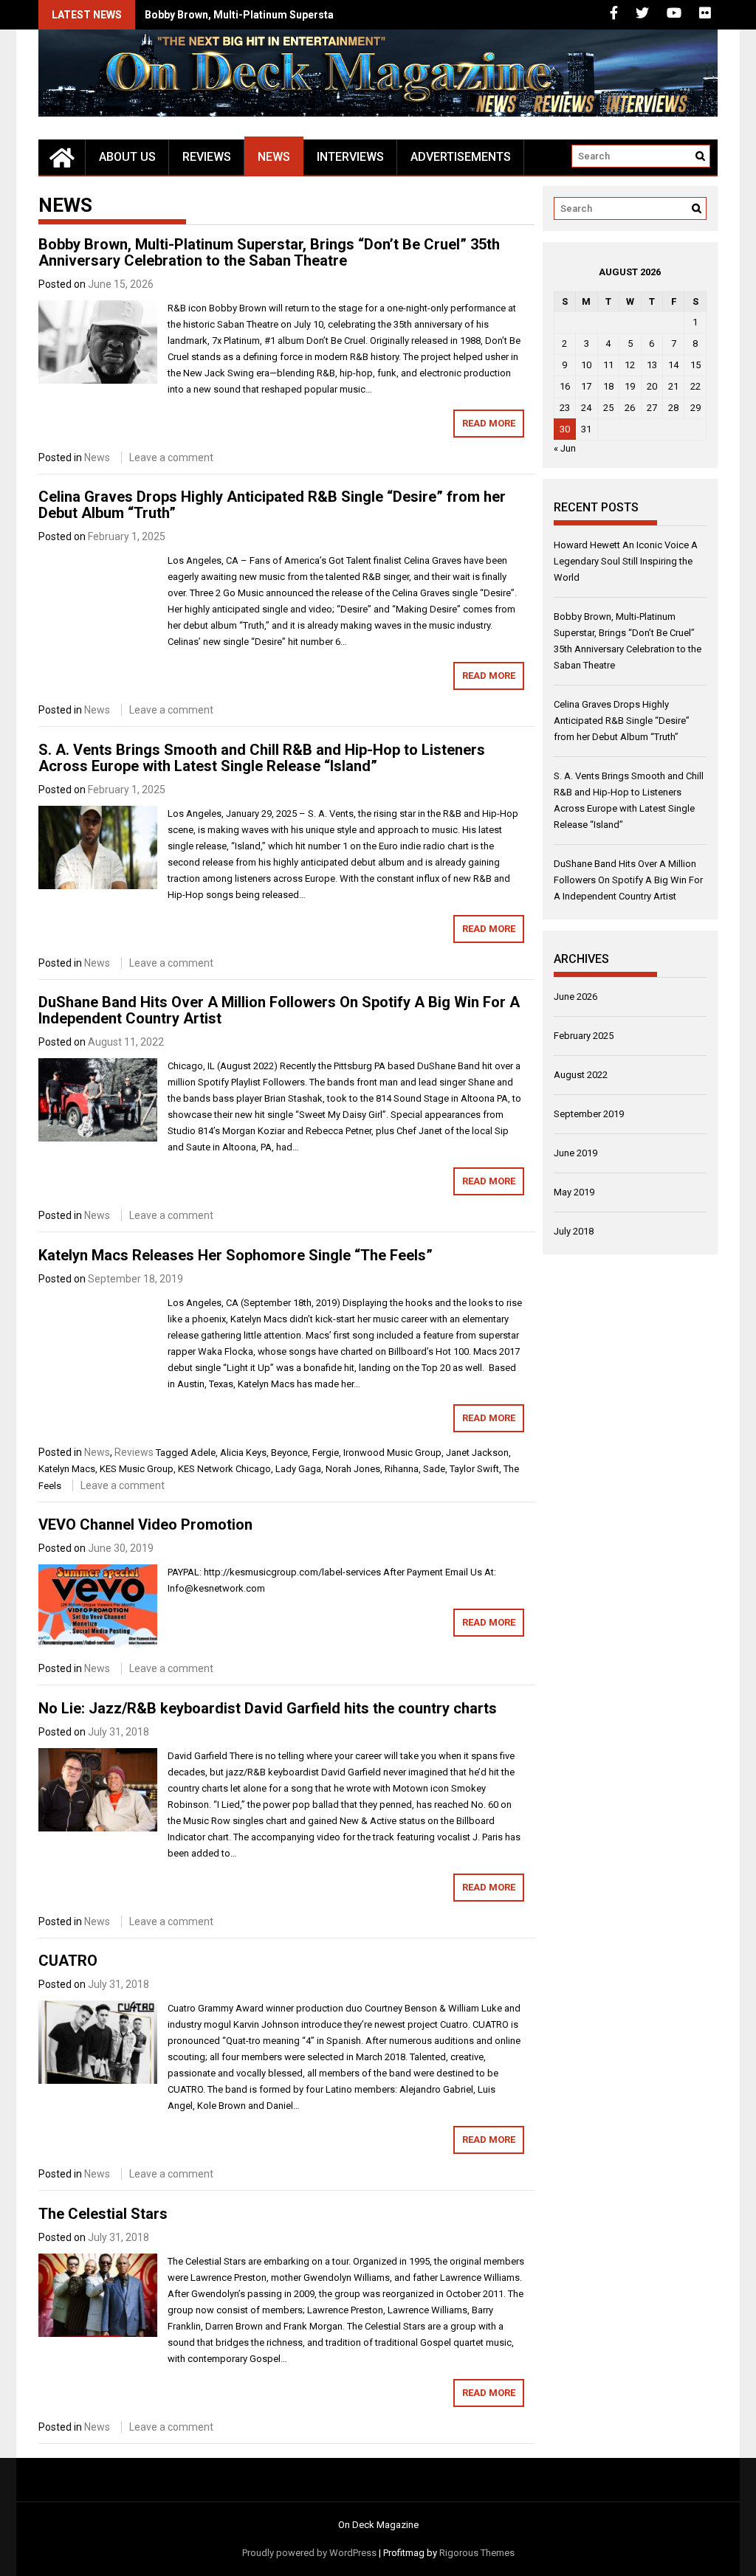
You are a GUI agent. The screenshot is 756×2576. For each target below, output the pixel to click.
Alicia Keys (243, 1453)
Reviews (207, 157)
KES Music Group (137, 1469)
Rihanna (402, 1469)
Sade (434, 1469)
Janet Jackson (477, 1453)
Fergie (326, 1453)
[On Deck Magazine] (62, 157)
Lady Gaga (298, 1469)
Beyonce (289, 1453)
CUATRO (68, 1961)
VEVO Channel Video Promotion (145, 1524)
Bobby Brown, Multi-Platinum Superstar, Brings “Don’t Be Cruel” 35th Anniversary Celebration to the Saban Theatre (269, 252)
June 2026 (575, 997)
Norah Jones (353, 1469)
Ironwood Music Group (392, 1453)
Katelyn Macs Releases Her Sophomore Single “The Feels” (236, 1255)
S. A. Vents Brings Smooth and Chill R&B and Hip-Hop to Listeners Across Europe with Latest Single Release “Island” (262, 758)
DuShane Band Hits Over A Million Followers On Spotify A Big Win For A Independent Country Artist (279, 1010)
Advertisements (461, 157)
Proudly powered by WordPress (309, 2553)
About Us (127, 157)
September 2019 (589, 1114)
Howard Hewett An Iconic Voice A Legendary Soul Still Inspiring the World (626, 561)
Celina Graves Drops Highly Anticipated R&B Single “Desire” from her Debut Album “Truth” (272, 505)
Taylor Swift (474, 1469)
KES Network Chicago (224, 1469)
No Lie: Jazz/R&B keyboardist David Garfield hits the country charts (268, 1708)
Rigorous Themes (477, 2553)
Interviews (350, 157)
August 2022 (581, 1075)
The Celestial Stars (103, 2214)
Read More (489, 423)
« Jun (565, 448)
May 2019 (574, 1192)
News (274, 157)
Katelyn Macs (67, 1469)
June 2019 (575, 1153)
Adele (203, 1453)
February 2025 (584, 1036)
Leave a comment (171, 457)
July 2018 (574, 1231)
